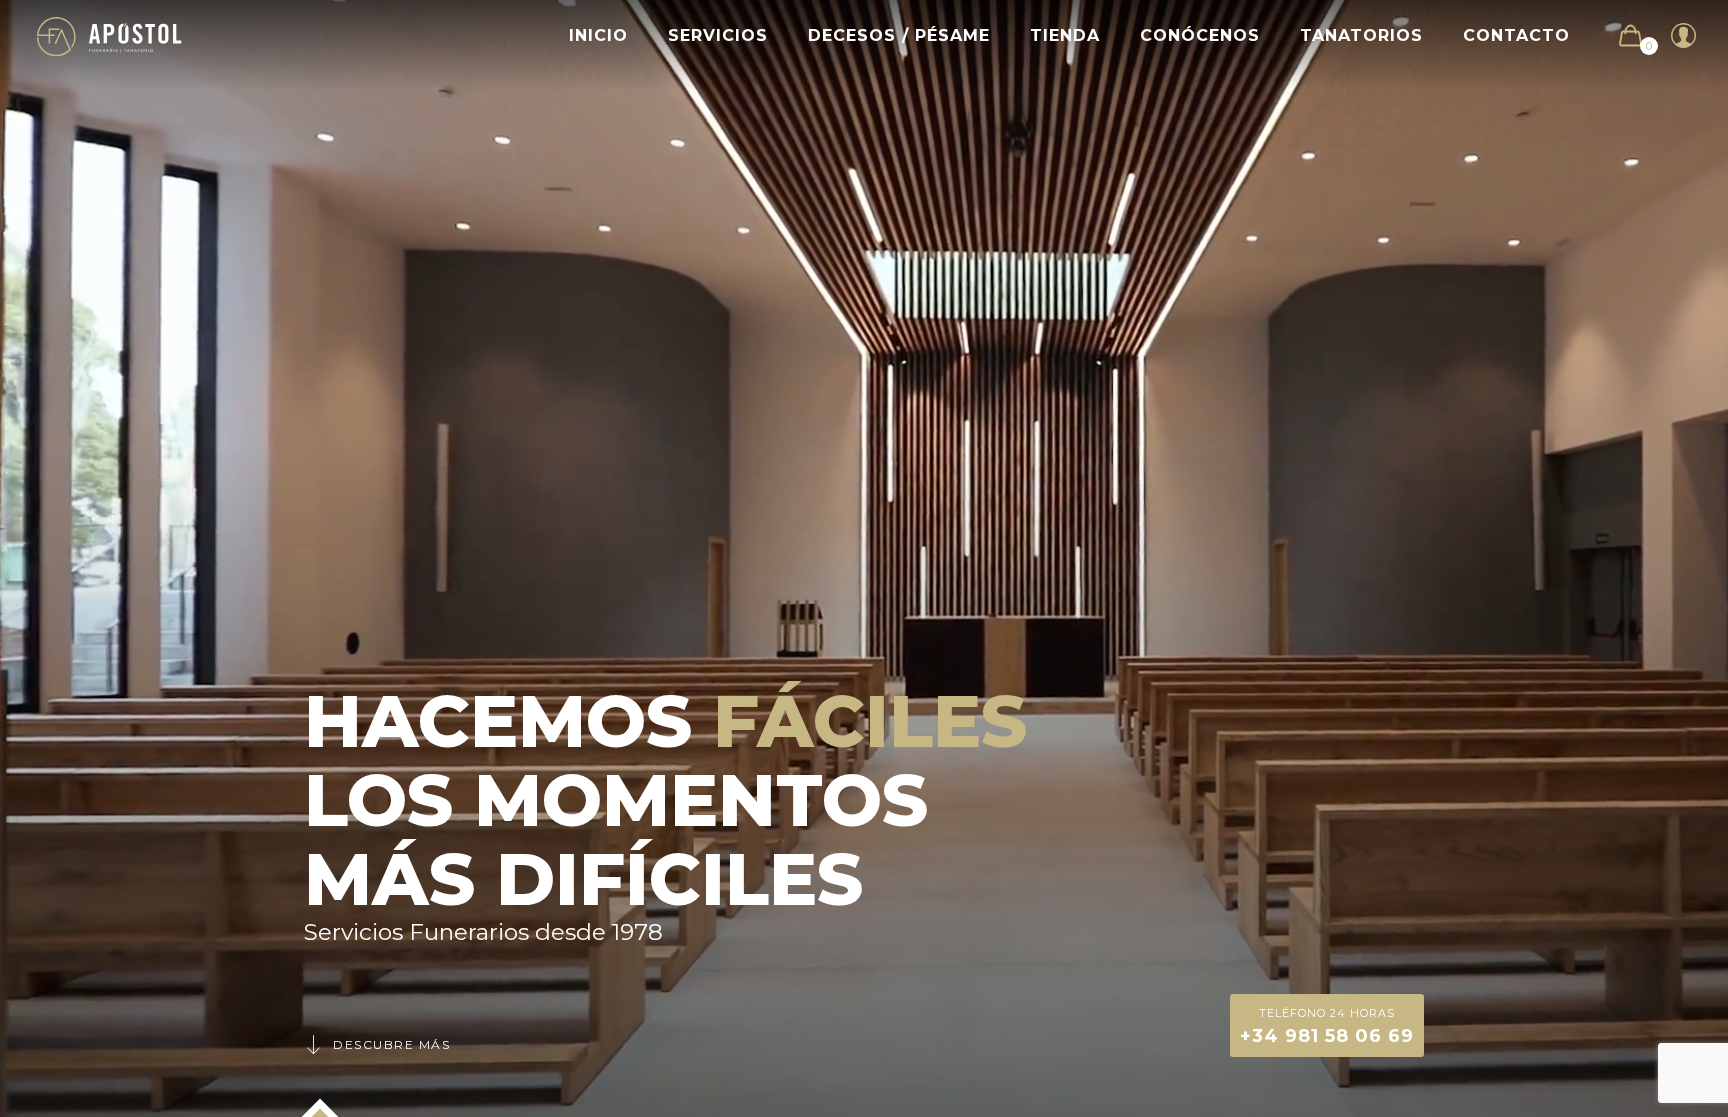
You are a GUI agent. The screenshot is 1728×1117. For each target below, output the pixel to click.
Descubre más (391, 1044)
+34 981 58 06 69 (1327, 1026)
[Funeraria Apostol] (109, 35)
